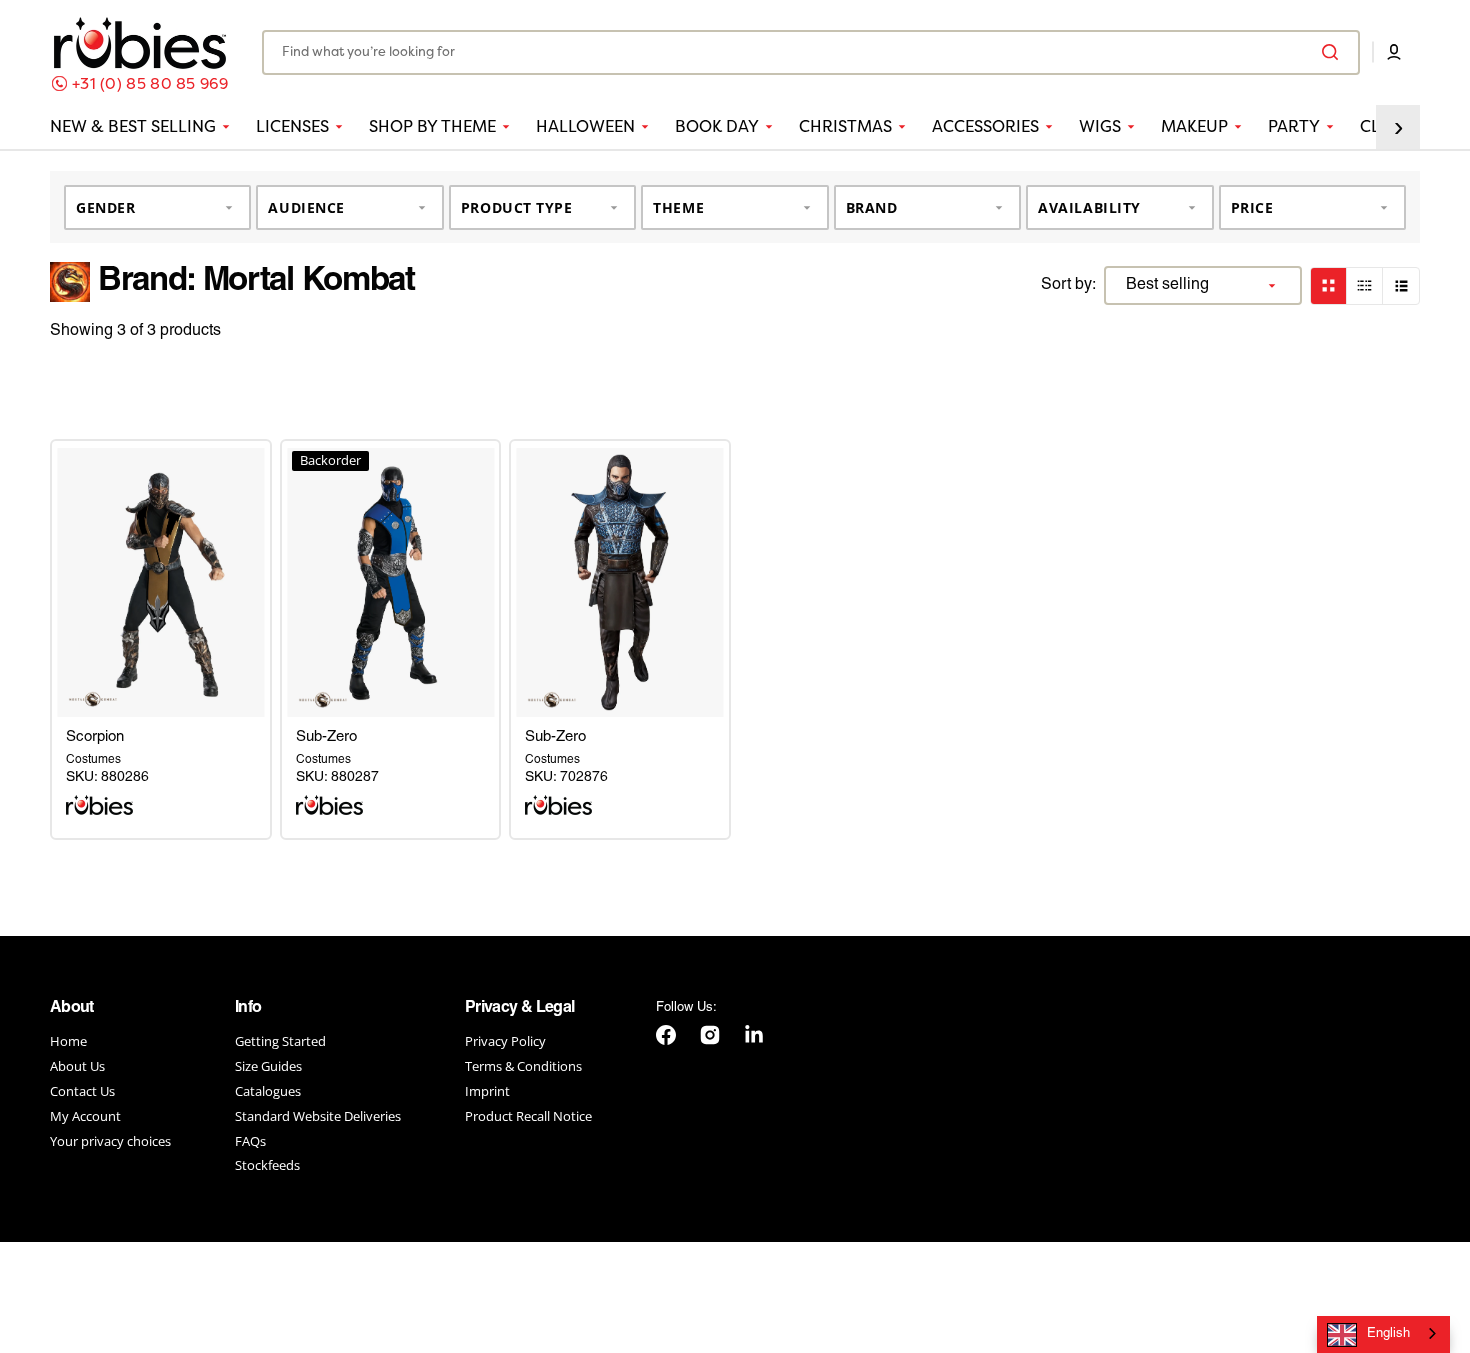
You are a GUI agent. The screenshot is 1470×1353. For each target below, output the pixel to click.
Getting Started (280, 1041)
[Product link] (161, 582)
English (1388, 1334)
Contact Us (82, 1091)
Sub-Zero (326, 737)
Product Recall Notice (528, 1116)
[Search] (1334, 52)
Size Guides (268, 1066)
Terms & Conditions (523, 1066)
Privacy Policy (505, 1041)
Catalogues (268, 1091)
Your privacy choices (110, 1141)
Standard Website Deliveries (318, 1116)
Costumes (93, 759)
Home (68, 1041)
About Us (77, 1066)
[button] (1394, 52)
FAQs (250, 1141)
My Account (85, 1116)
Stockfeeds (267, 1165)
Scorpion (95, 737)
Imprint (487, 1091)
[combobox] (811, 52)
